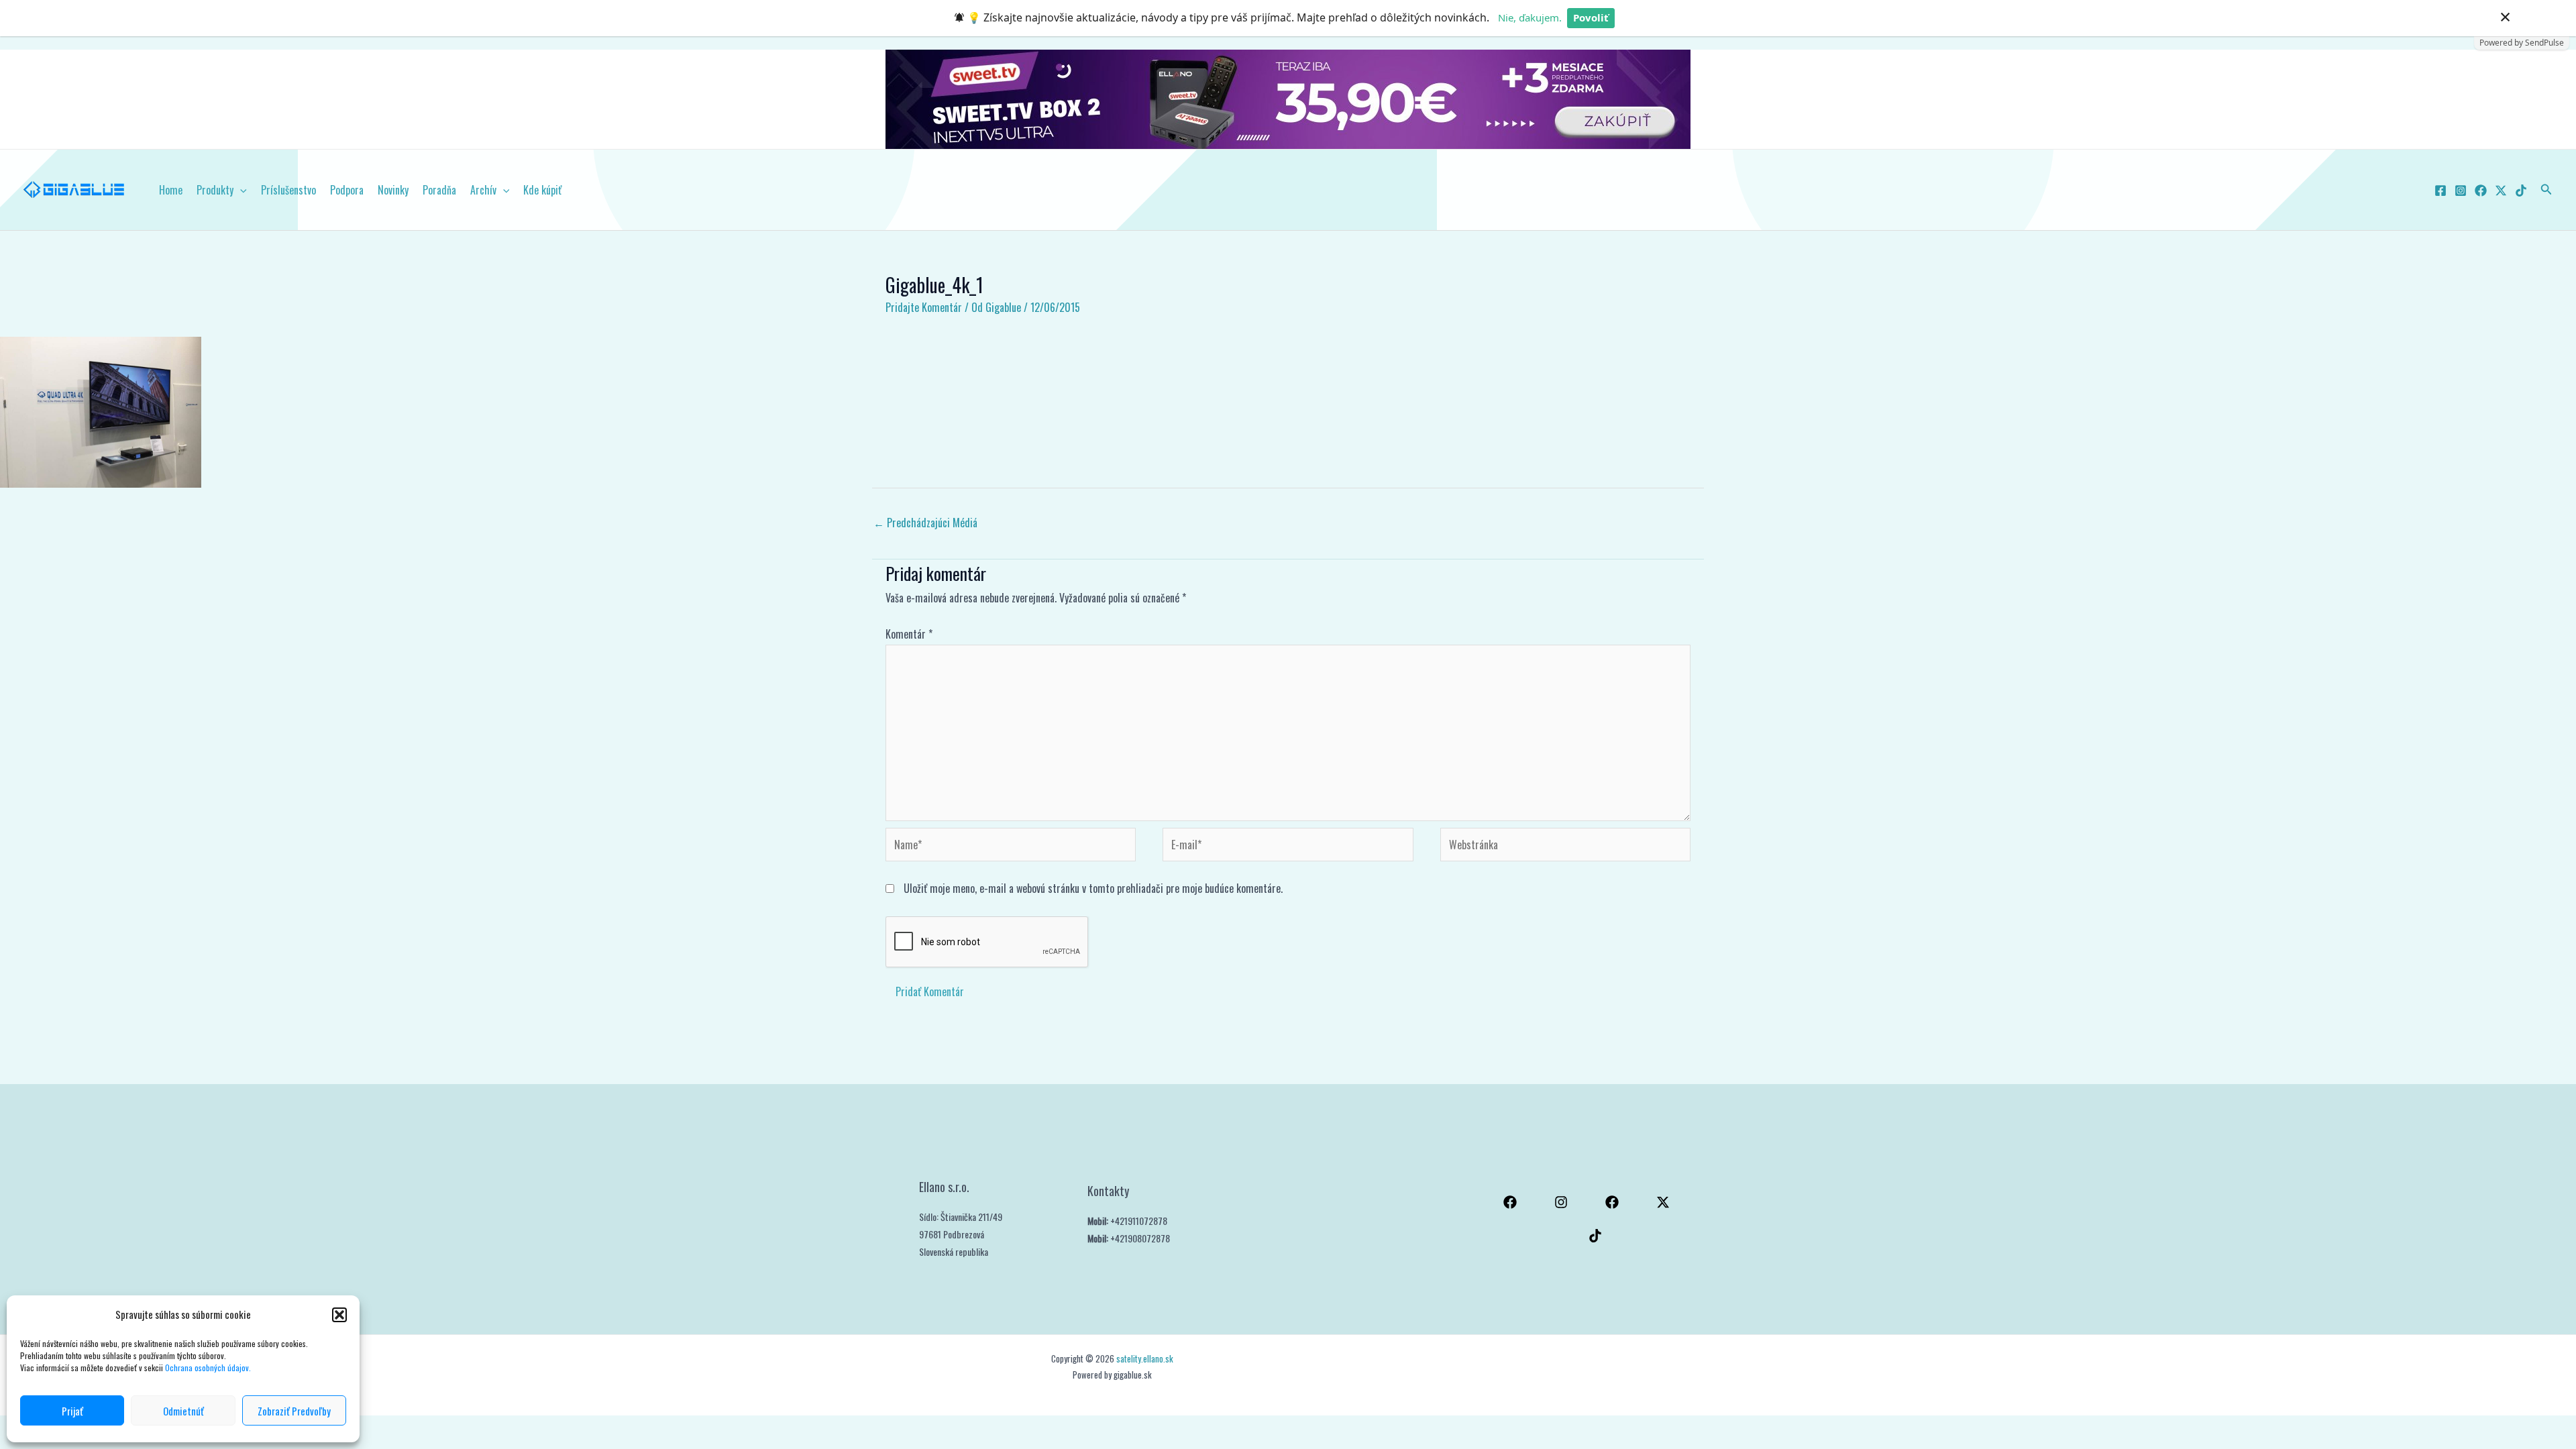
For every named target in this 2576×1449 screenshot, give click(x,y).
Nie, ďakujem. (1530, 17)
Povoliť (1591, 17)
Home (171, 190)
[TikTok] (2521, 191)
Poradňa (439, 190)
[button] (339, 1315)
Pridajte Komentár (924, 307)
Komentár (909, 634)
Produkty (215, 190)
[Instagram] (2461, 191)
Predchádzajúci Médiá (925, 523)
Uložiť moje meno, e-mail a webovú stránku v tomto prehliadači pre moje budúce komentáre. (1093, 888)
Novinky (393, 190)
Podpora (347, 190)
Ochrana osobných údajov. (209, 1367)
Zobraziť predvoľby (294, 1411)
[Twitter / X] (2501, 191)
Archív (483, 190)
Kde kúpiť (542, 190)
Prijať (72, 1411)
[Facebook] (2440, 191)
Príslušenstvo (288, 190)
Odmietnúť (183, 1411)
